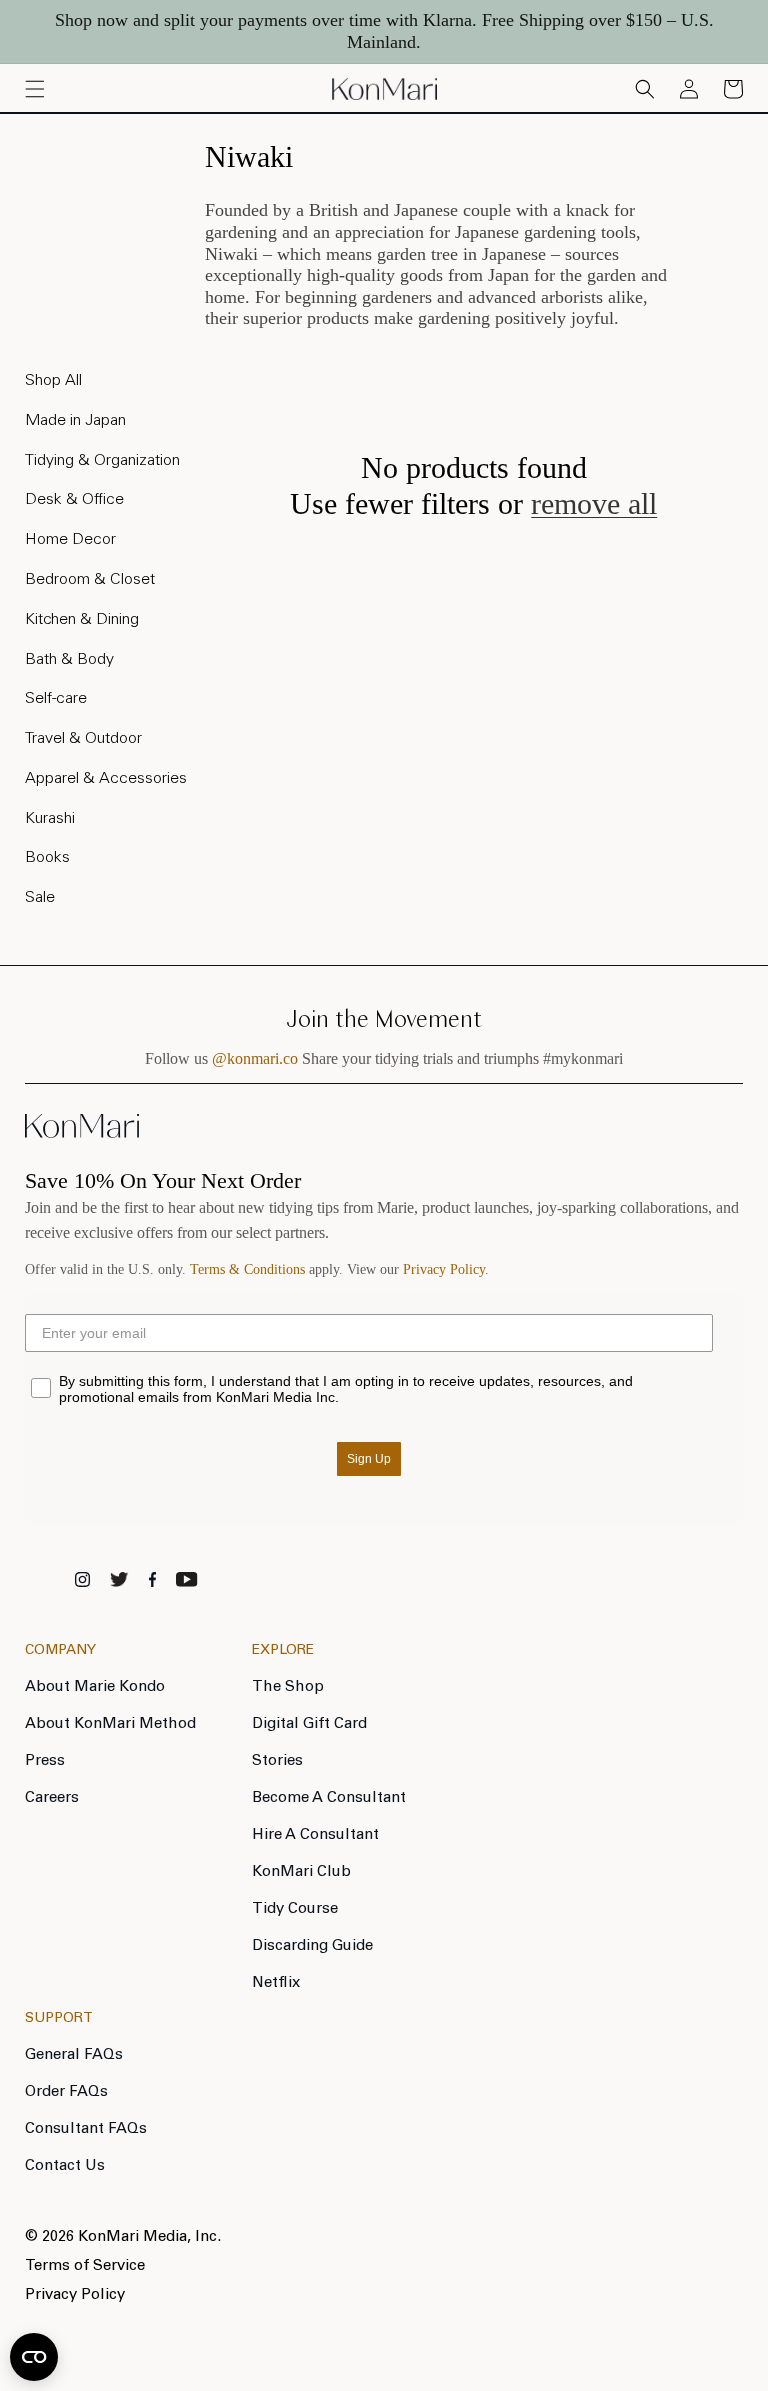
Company (60, 1651)
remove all (594, 503)
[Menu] (35, 89)
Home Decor (70, 540)
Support (59, 2019)
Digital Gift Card (309, 1724)
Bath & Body (69, 660)
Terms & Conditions (247, 1269)
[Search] (645, 89)
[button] (733, 89)
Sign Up (369, 1459)
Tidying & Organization (102, 461)
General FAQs (74, 2055)
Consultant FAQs (86, 2129)
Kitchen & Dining (82, 620)
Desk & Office (74, 500)
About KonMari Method (110, 1724)
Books (47, 858)
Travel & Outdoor (83, 739)
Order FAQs (66, 2092)
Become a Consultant (329, 1798)
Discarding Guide (312, 1946)
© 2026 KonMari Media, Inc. (123, 2237)
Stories (277, 1761)
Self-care (56, 699)
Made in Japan (75, 421)
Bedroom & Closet (90, 580)
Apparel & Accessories (106, 779)
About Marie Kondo (95, 1687)
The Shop (288, 1687)
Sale (40, 898)
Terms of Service (85, 2266)
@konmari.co (255, 1058)
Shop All (53, 381)
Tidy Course (295, 1909)
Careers (52, 1798)
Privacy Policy (444, 1269)
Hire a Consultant (315, 1835)
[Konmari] (82, 1132)
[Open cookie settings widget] (34, 2357)
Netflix (276, 1983)
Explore (283, 1651)
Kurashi (50, 819)
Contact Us (65, 2166)
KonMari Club (301, 1872)
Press (45, 1761)
